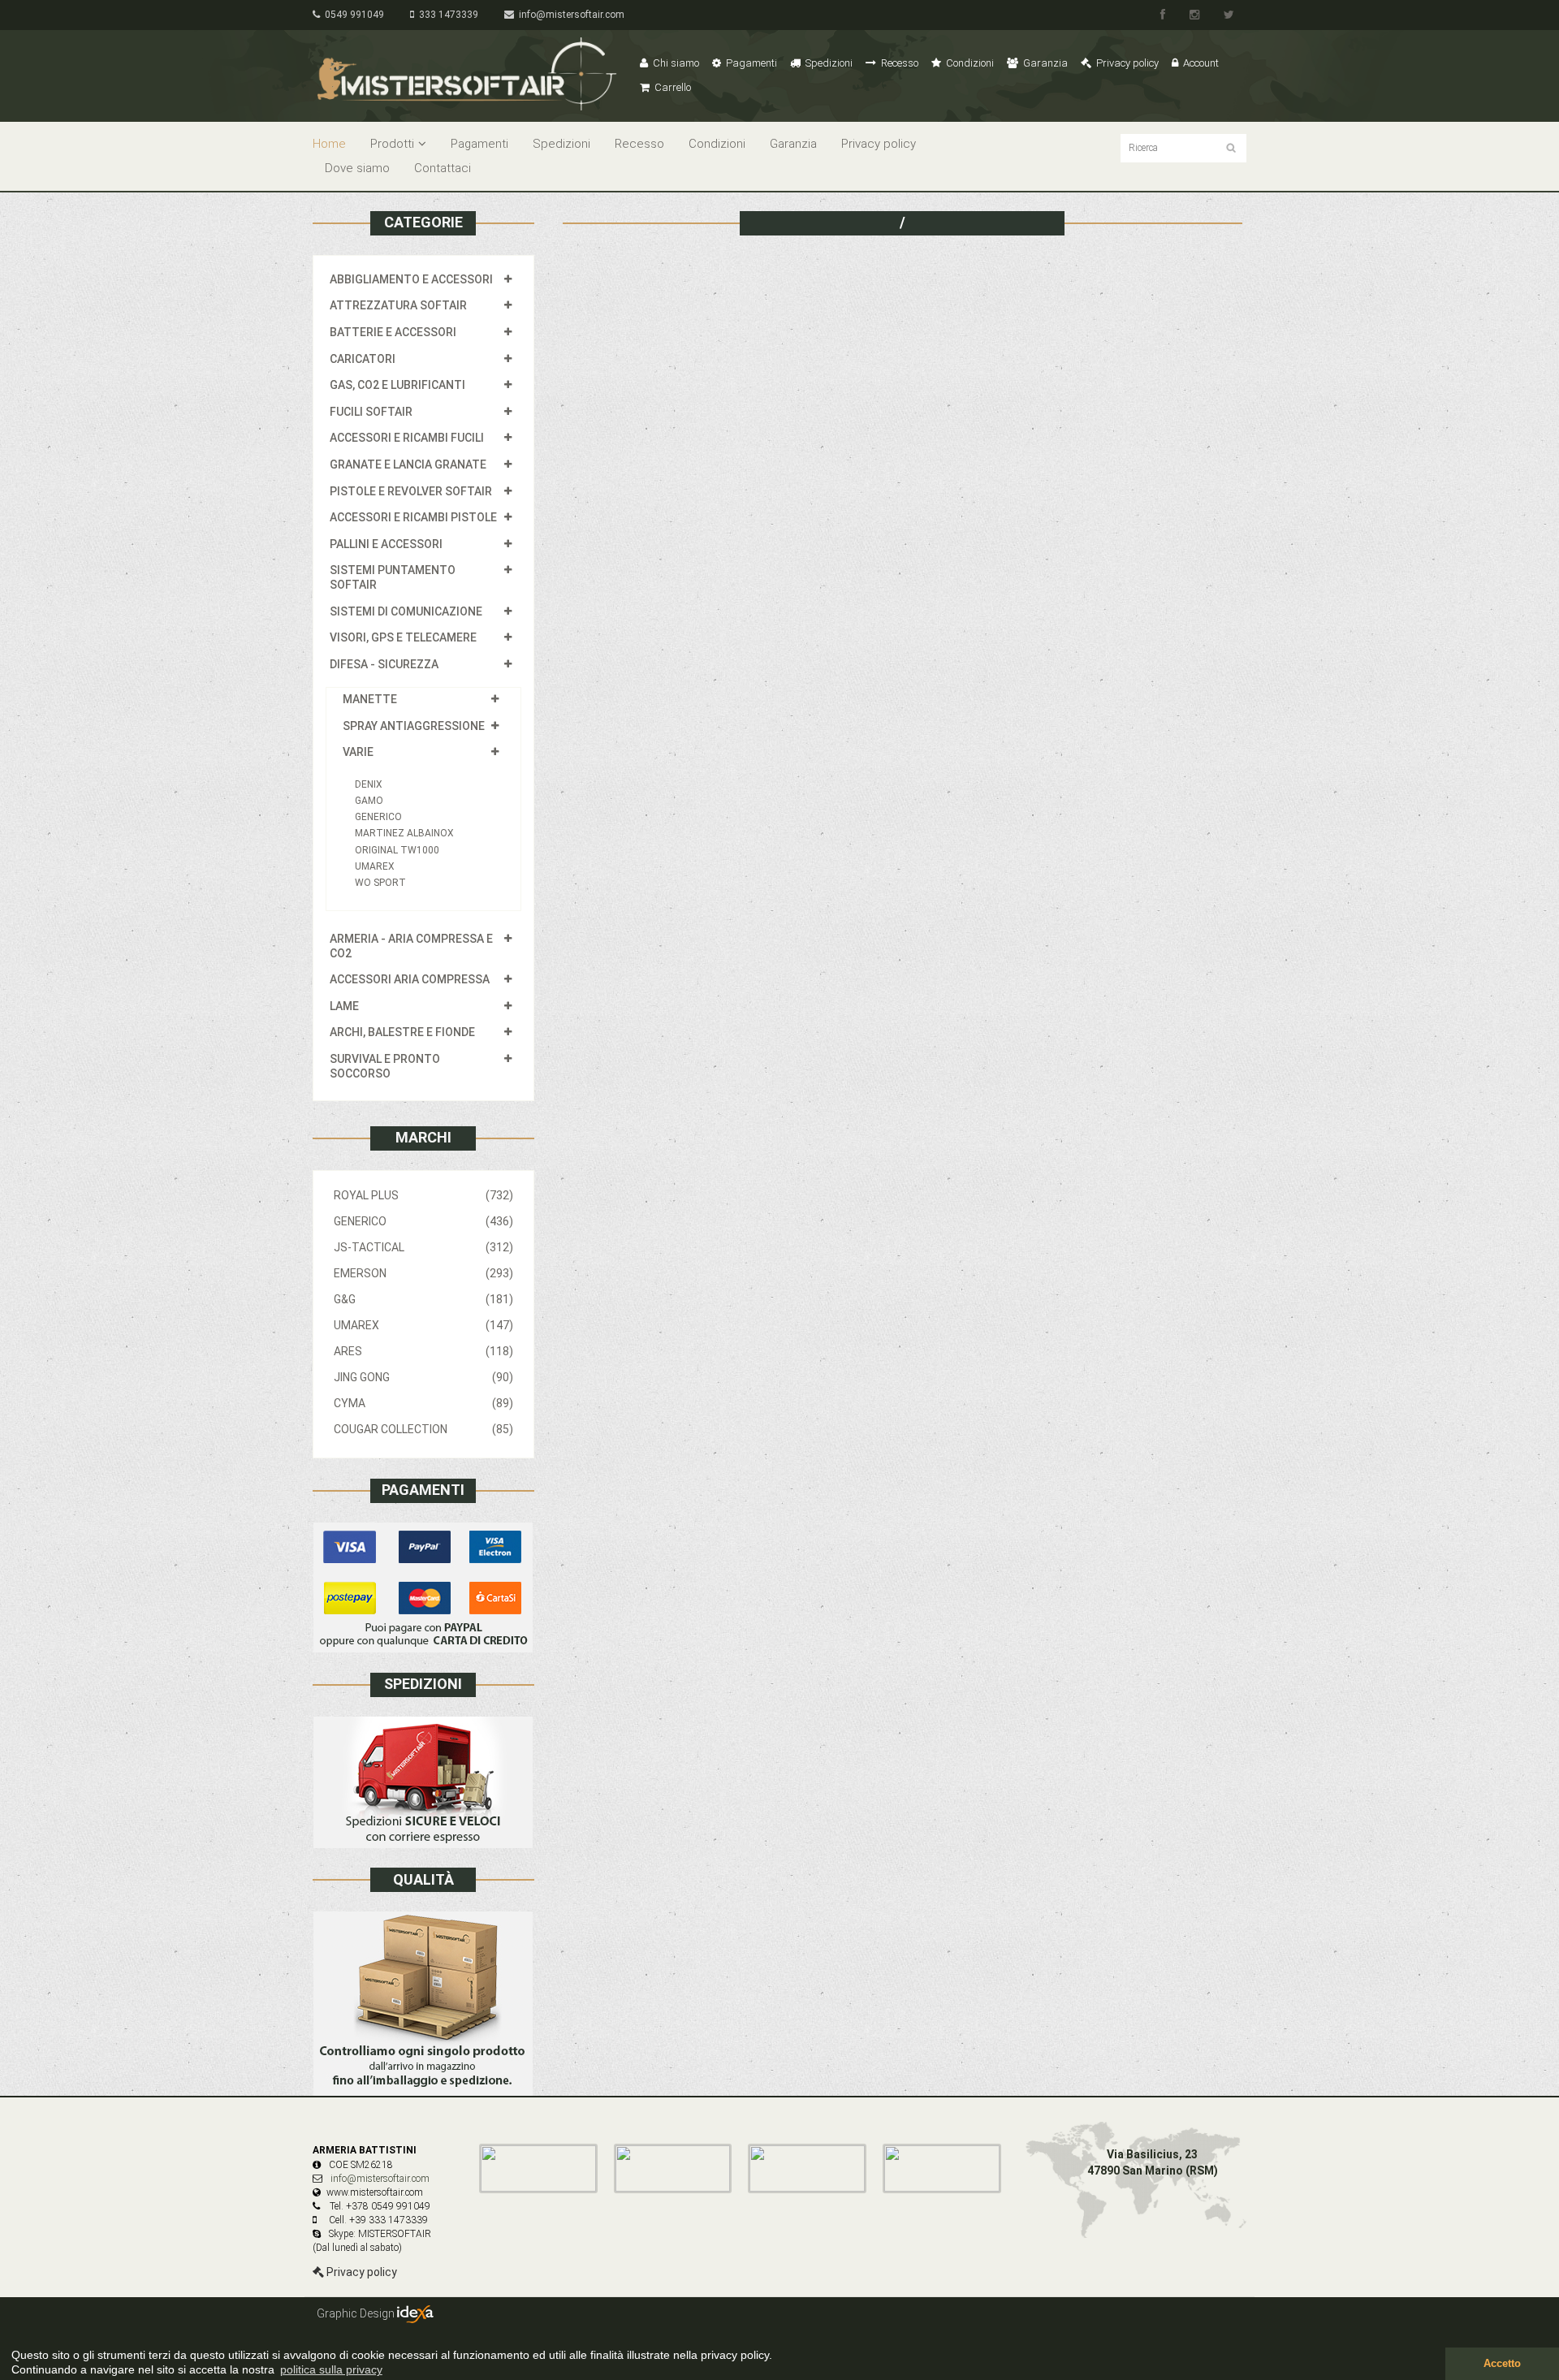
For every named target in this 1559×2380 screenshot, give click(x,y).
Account (1200, 63)
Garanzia (1044, 63)
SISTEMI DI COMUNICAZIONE (406, 611)
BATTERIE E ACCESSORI (393, 332)
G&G (423, 1299)
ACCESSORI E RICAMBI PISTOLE (413, 517)
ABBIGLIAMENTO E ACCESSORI (411, 279)
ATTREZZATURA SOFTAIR (398, 305)
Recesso (898, 63)
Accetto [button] (1502, 2364)
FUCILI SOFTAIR (371, 412)
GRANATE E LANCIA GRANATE (408, 464)
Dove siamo (357, 168)
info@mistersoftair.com (569, 15)
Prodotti (392, 144)
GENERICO (378, 817)
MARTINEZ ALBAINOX (404, 833)
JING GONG (423, 1377)
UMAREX (375, 866)
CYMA (423, 1403)
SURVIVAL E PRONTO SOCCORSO (385, 1066)
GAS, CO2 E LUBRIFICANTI (397, 385)
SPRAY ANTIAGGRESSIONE (414, 726)
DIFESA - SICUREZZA (384, 664)
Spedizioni (828, 63)
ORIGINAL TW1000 (397, 850)
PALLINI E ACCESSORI (386, 544)
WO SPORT (380, 883)
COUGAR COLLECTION (423, 1429)
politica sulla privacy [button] (331, 2369)
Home (329, 144)
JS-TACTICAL (423, 1247)
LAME (344, 1006)
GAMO (369, 801)
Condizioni (969, 63)
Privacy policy (1126, 63)
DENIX (369, 784)
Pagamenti (750, 63)
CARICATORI (363, 359)
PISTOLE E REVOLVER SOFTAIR (411, 491)
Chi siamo (675, 63)
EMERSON (423, 1273)
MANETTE (370, 699)
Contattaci (443, 168)
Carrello (672, 87)
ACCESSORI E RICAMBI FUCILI (407, 438)
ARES (423, 1351)
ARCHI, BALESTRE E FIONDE (402, 1032)
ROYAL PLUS (423, 1195)
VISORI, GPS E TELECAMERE (403, 637)
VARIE (358, 752)
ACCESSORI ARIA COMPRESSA (410, 979)
